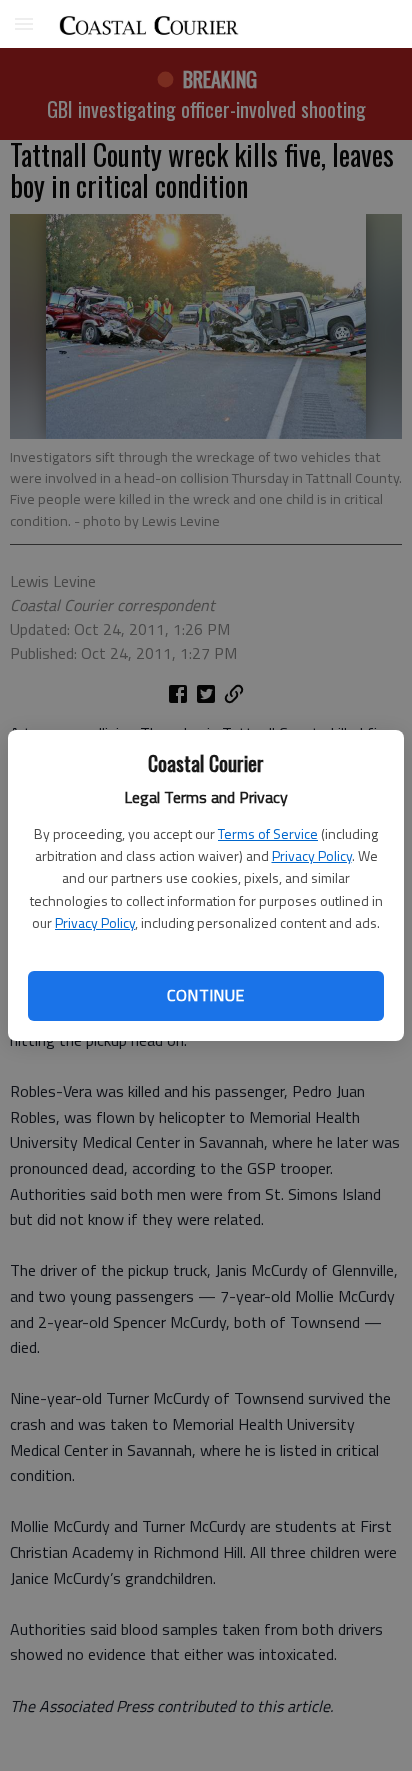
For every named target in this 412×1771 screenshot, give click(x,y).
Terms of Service (268, 833)
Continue (205, 995)
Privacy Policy (312, 855)
